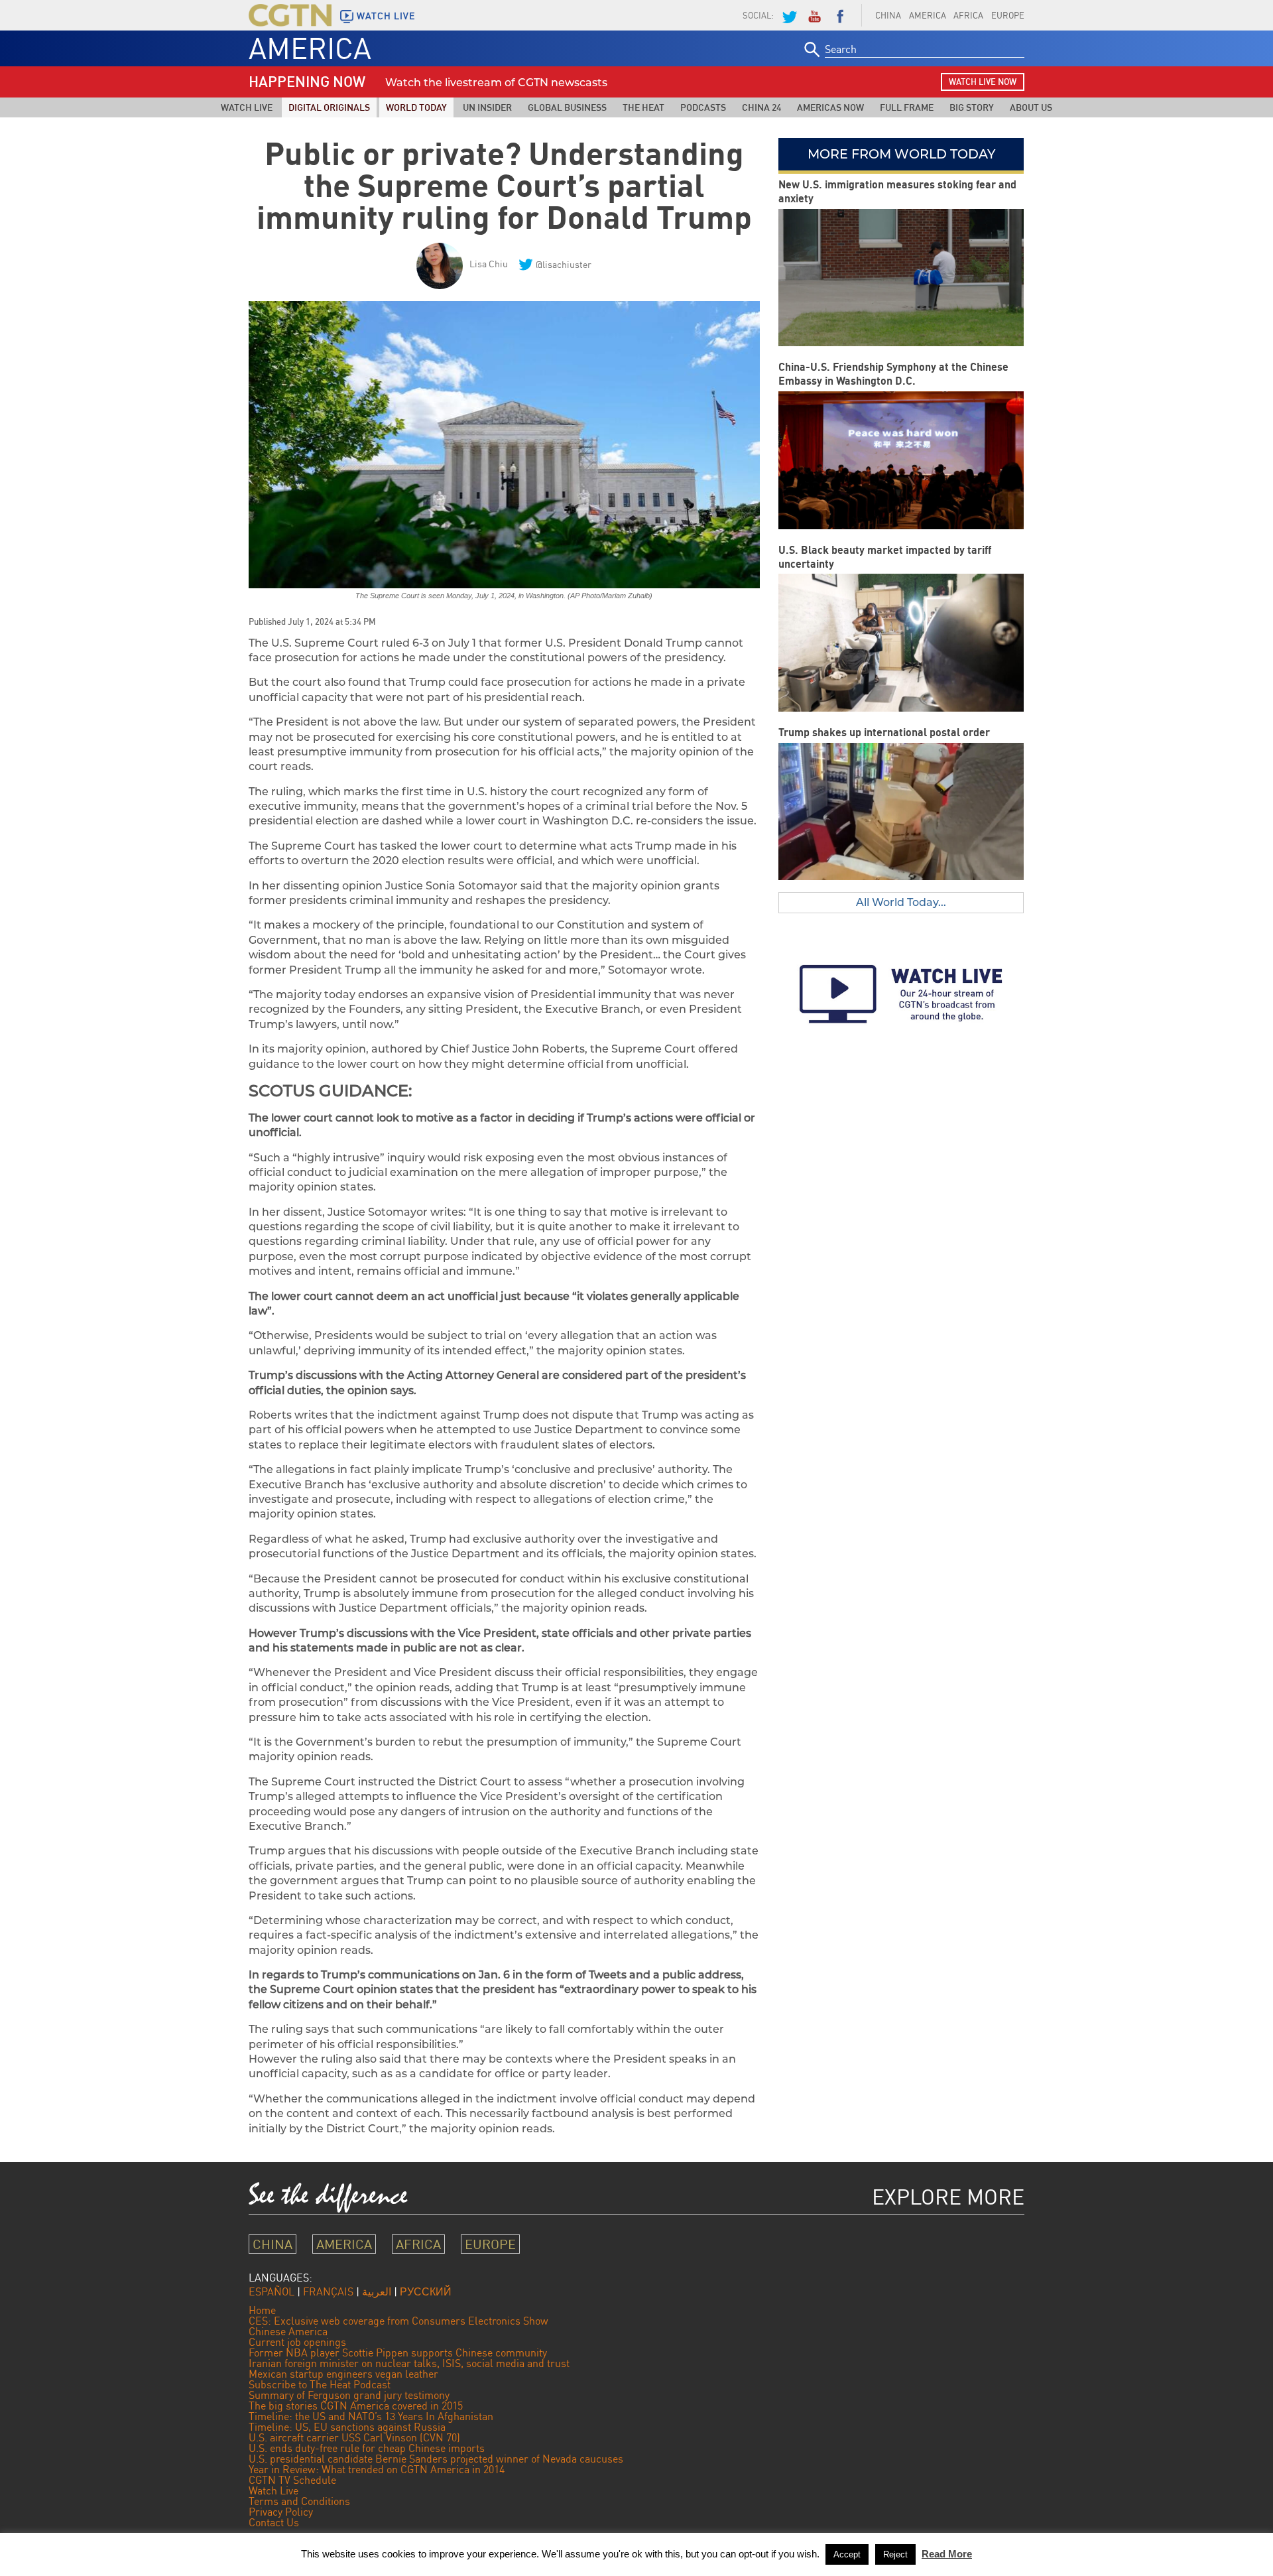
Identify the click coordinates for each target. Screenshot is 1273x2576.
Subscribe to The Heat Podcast (320, 2384)
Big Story (972, 107)
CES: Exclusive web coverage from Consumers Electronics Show (398, 2321)
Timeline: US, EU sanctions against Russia (347, 2427)
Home (262, 2310)
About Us (1031, 107)
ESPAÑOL (272, 2291)
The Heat (643, 107)
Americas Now (830, 107)
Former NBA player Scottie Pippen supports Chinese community (398, 2352)
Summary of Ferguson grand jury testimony (349, 2395)
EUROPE (1008, 15)
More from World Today (901, 154)
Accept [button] (847, 2554)
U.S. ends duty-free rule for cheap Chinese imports (367, 2448)
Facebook (840, 15)
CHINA (888, 15)
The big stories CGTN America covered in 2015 (356, 2406)
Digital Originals (329, 107)
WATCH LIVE (386, 16)
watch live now (983, 82)
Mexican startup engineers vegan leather (343, 2374)
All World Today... (901, 902)
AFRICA (968, 15)
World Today (416, 107)
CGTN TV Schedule (292, 2480)
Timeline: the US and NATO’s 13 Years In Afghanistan (371, 2416)
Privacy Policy (281, 2512)
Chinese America (288, 2331)
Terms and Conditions (299, 2501)
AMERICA (928, 15)
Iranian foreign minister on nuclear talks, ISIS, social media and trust (409, 2363)
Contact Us (274, 2522)
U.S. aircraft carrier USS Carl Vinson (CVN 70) (354, 2437)
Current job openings (297, 2342)
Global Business (567, 107)
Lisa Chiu (489, 264)
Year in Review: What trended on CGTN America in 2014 (377, 2469)
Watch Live (247, 107)
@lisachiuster (564, 264)
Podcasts (703, 107)
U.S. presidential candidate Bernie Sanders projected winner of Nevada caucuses (436, 2459)
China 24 (761, 107)
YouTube (814, 15)
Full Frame (907, 107)
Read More (947, 2554)
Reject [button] (895, 2554)
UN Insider (487, 107)
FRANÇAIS (328, 2291)
